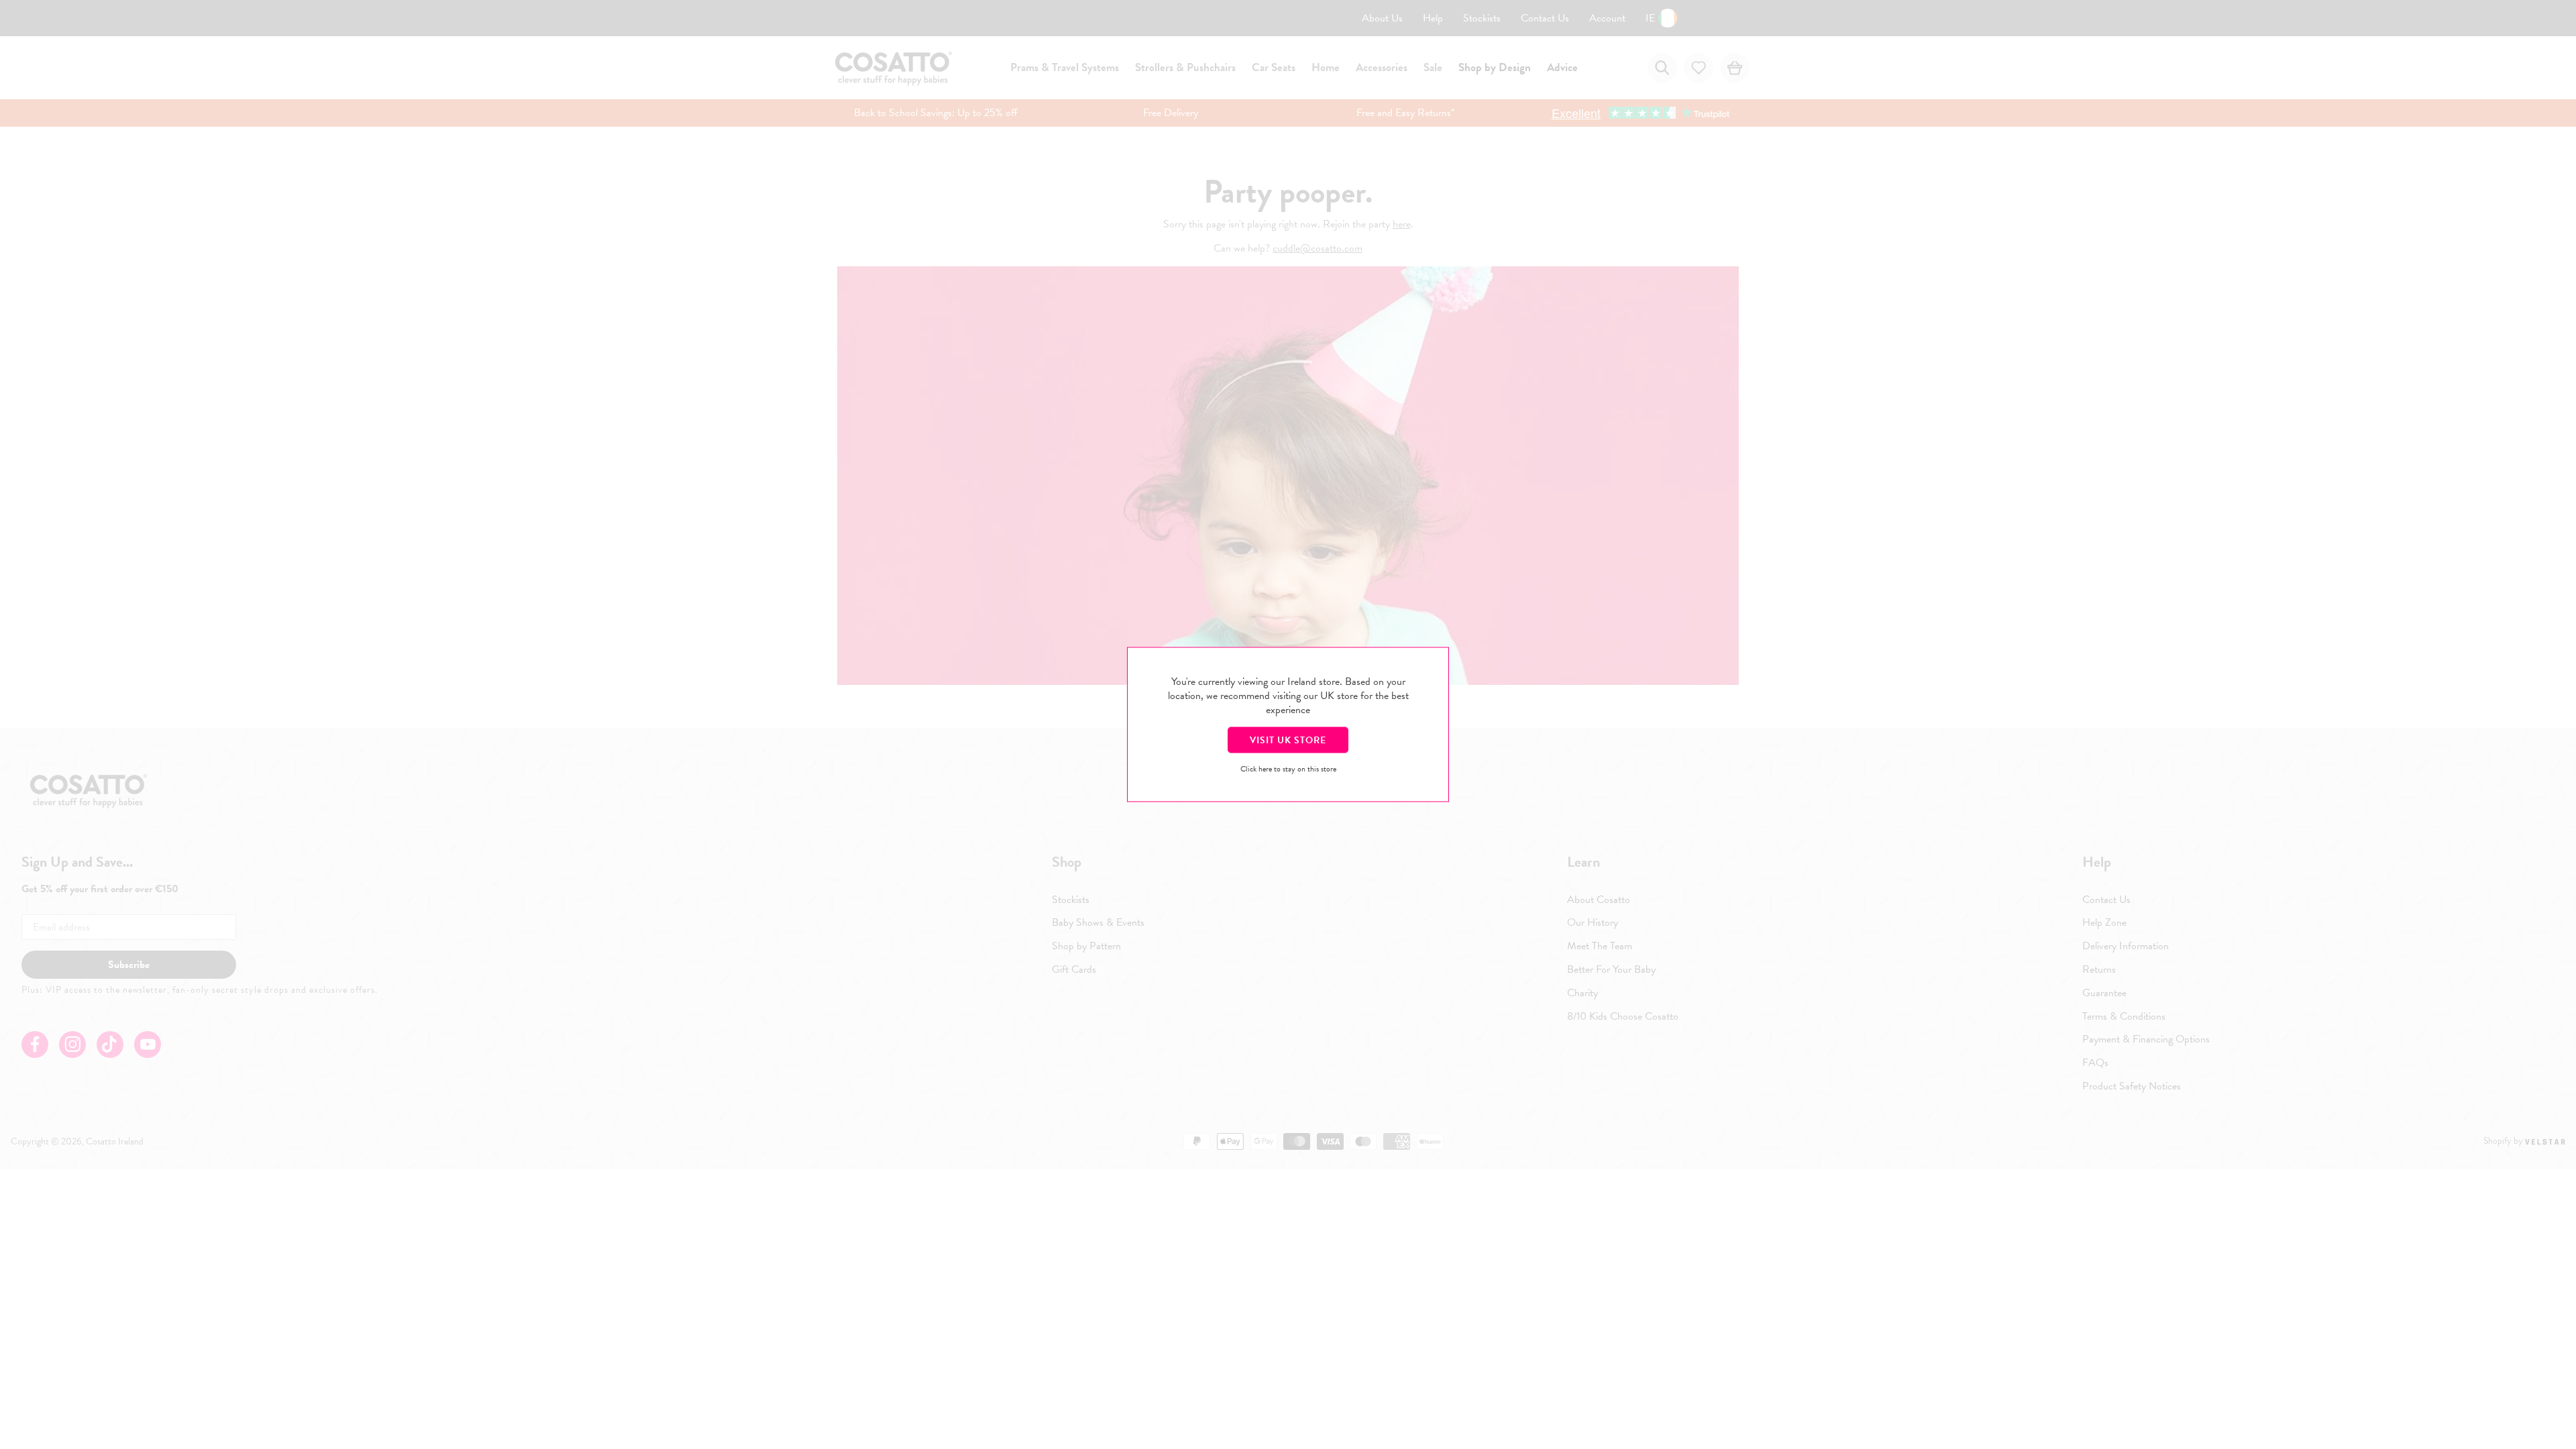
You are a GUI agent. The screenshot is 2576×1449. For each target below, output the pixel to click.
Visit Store (1288, 740)
